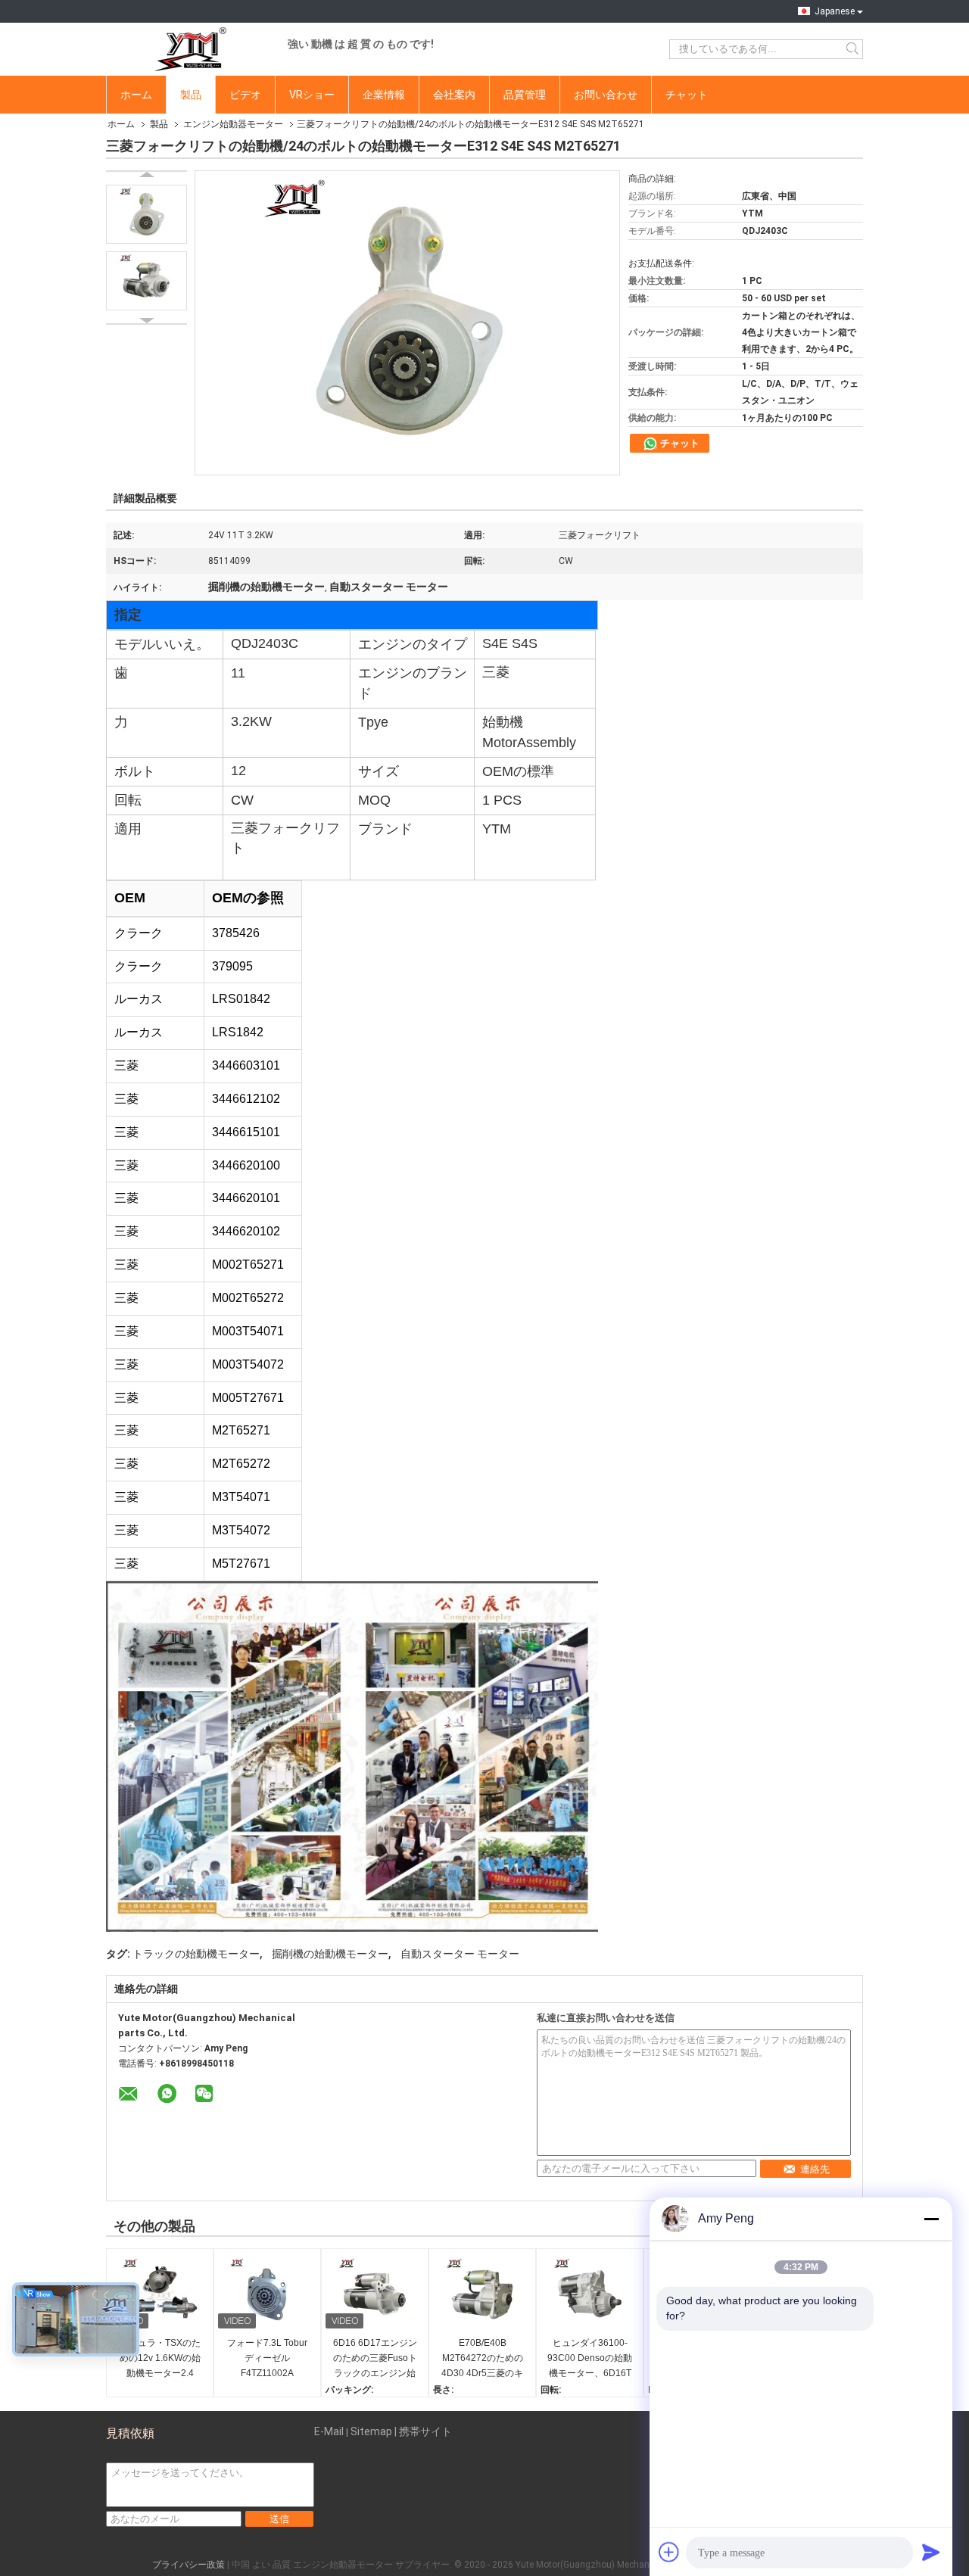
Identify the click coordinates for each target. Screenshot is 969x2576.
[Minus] (931, 2219)
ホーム (136, 95)
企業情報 (384, 95)
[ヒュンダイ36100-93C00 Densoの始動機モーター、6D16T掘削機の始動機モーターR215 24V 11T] (590, 2294)
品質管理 (525, 95)
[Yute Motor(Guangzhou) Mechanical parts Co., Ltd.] (189, 49)
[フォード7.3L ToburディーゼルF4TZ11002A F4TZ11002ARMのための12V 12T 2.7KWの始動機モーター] (267, 2294)
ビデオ (245, 95)
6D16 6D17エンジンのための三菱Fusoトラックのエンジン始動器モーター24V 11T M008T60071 (375, 2359)
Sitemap (371, 2431)
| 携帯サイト (423, 2431)
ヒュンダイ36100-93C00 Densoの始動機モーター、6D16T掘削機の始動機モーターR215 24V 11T (590, 2359)
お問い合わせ (606, 95)
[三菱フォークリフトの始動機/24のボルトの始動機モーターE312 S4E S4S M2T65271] (146, 214)
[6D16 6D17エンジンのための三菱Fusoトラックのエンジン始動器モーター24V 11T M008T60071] (375, 2294)
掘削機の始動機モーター (330, 1954)
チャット (687, 95)
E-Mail (329, 2431)
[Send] (931, 2552)
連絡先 (815, 2169)
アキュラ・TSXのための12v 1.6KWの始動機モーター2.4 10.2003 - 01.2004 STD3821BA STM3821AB (160, 2359)
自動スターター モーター (460, 1954)
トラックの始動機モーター (196, 1954)
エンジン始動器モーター (233, 124)
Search (854, 49)
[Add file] (669, 2552)
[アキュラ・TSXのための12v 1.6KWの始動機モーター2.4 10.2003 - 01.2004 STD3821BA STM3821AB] (160, 2294)
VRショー (312, 95)
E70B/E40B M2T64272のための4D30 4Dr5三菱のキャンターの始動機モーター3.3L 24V (482, 2359)
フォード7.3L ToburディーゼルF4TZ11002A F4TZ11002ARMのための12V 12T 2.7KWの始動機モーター (268, 2359)
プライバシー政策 (189, 2565)
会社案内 (454, 95)
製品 (191, 95)
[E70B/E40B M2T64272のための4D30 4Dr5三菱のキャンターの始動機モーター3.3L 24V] (482, 2294)
